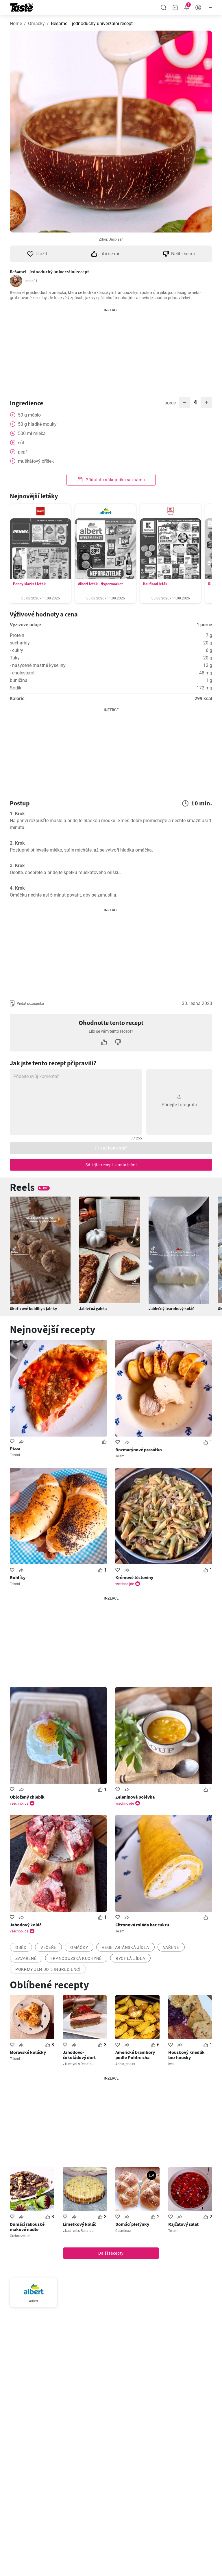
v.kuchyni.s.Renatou (78, 2064)
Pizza (15, 1448)
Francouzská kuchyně (76, 1958)
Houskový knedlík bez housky (186, 2055)
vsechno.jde (125, 1584)
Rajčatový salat (183, 2224)
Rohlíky (18, 1577)
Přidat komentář (111, 1148)
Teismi (15, 1455)
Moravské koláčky (28, 2052)
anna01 (32, 281)
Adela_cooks (125, 2064)
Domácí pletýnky (132, 2224)
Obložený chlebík (27, 1797)
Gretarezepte (20, 2236)
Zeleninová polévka (135, 1797)
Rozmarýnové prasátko (139, 1450)
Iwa (171, 2064)
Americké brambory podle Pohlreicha (135, 2055)
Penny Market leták (29, 584)
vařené (171, 1947)
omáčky (79, 1947)
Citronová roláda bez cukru (142, 1925)
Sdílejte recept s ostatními (111, 1165)
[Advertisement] (111, 349)
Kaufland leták (155, 584)
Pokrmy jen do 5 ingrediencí (48, 1969)
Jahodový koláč (26, 1925)
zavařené (26, 1958)
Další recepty (111, 2253)
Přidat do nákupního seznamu (115, 480)
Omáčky (36, 24)
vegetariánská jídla (125, 1947)
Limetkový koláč (79, 2224)
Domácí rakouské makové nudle (27, 2227)
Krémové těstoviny (134, 1577)
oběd (21, 1947)
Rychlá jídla (130, 1958)
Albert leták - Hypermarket (100, 584)
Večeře (48, 1947)
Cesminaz (123, 2231)
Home (16, 24)
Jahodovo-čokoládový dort (79, 2055)
